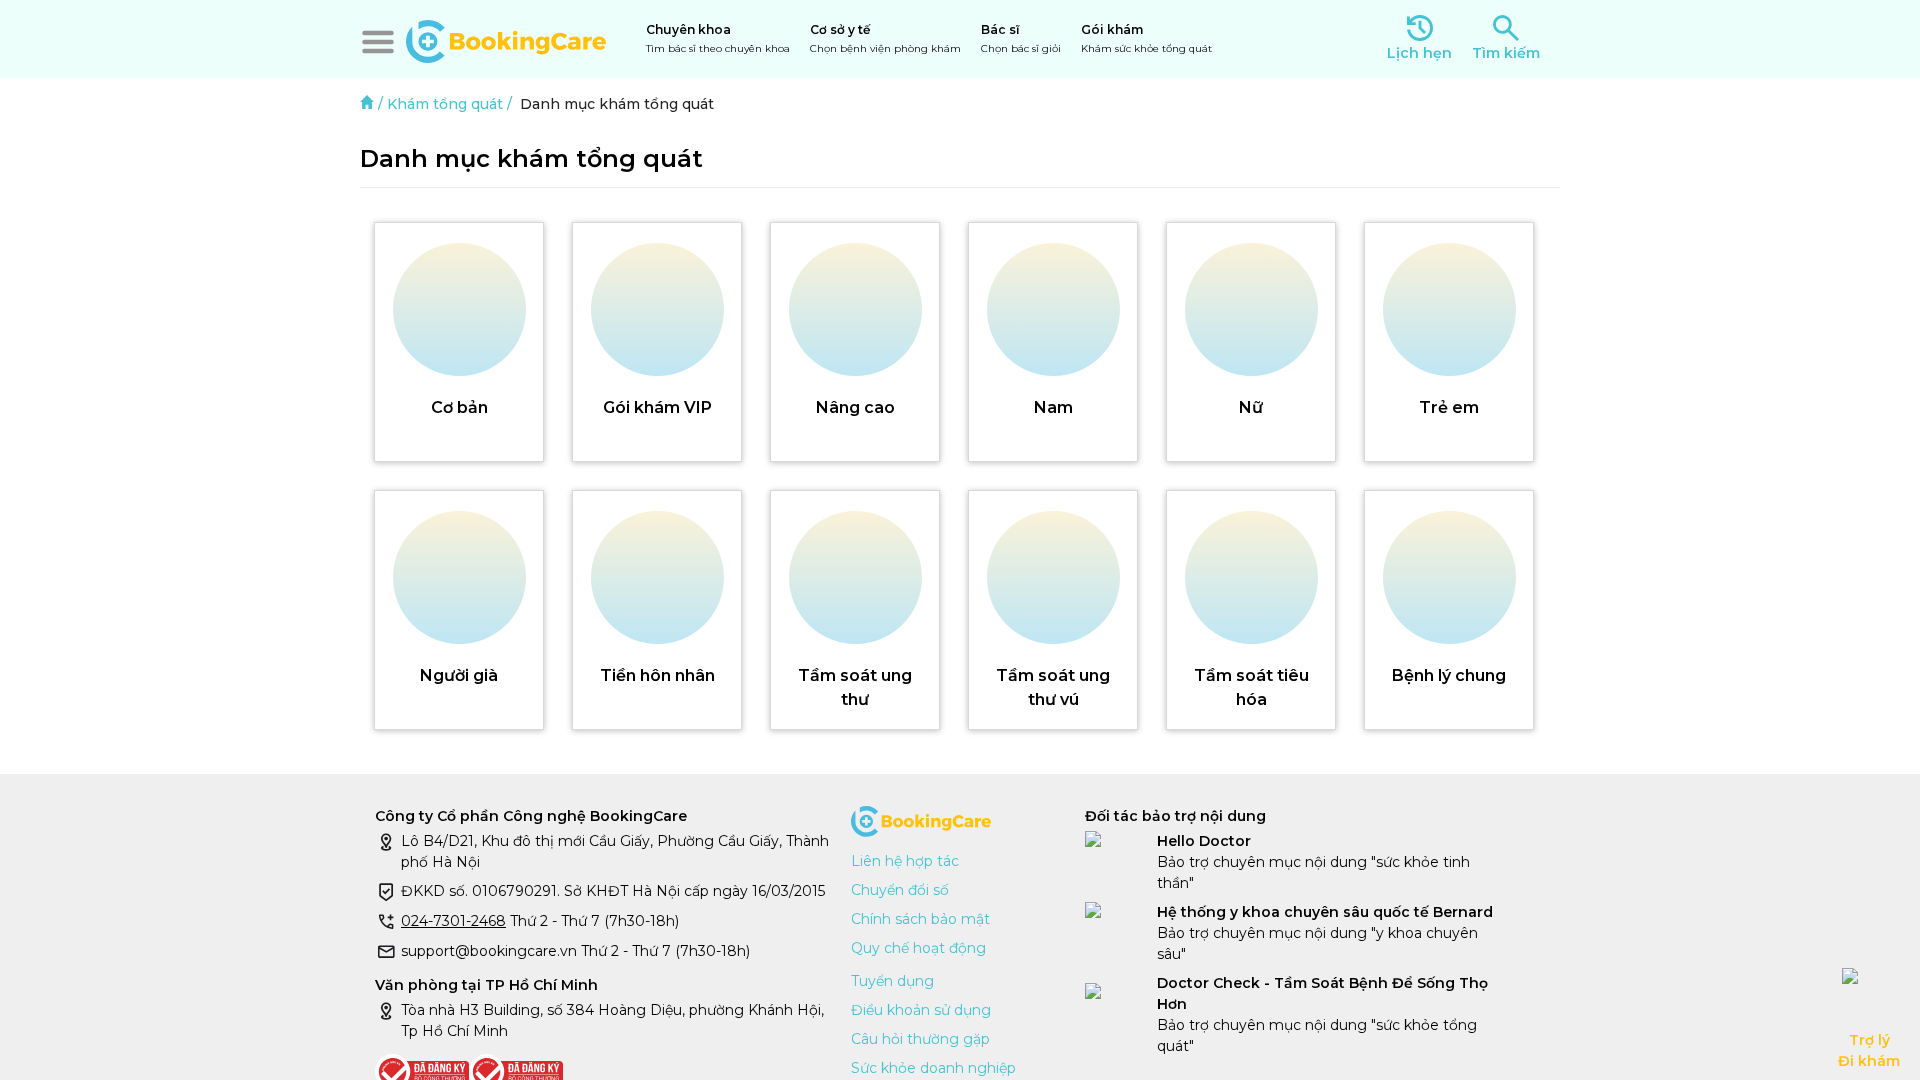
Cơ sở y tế (885, 38)
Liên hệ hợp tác (905, 861)
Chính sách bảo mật (920, 919)
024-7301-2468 (453, 921)
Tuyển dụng (892, 981)
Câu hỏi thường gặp (920, 1039)
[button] (378, 42)
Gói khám (1146, 38)
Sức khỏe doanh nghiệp (933, 1068)
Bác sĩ (1021, 38)
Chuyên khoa (718, 38)
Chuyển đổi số (900, 890)
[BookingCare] (506, 39)
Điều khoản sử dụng (921, 1010)
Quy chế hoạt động (918, 948)
